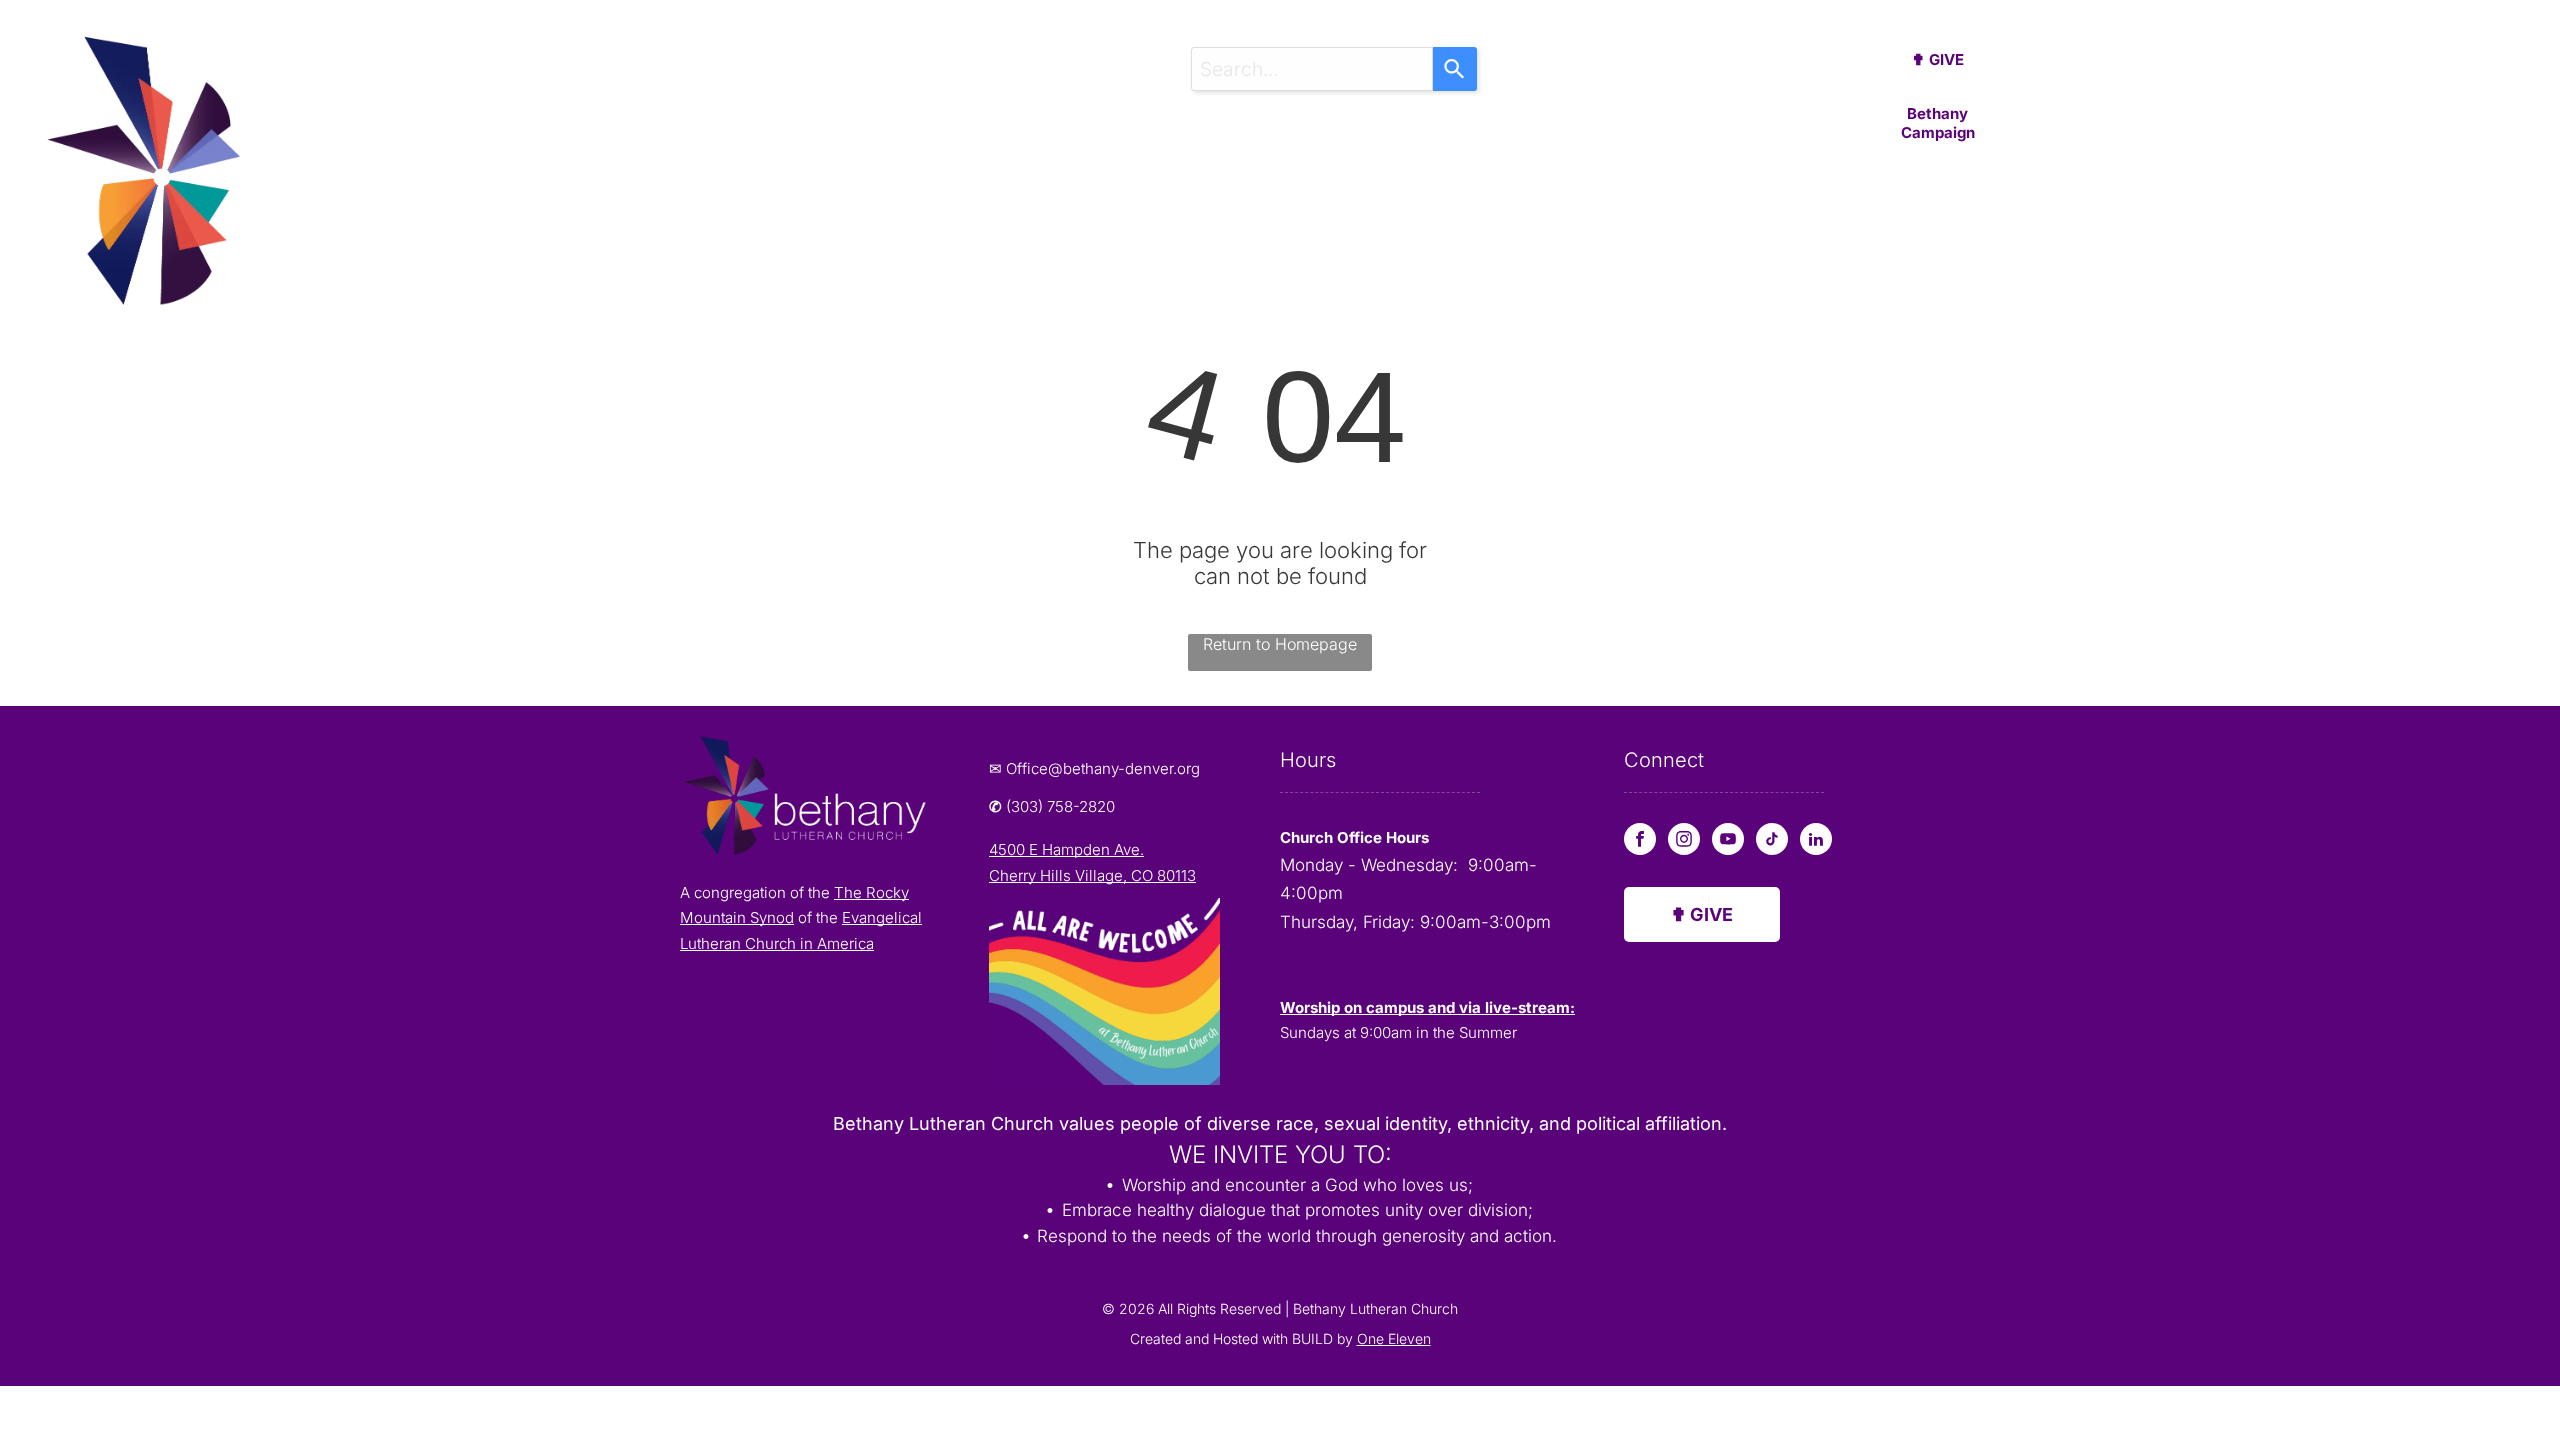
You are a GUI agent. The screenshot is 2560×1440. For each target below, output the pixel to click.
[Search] (1455, 69)
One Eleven (1394, 1338)
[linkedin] (1816, 841)
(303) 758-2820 (1060, 806)
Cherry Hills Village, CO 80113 (1092, 875)
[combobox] (1312, 69)
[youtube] (1728, 841)
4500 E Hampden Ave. (1066, 849)
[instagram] (1684, 841)
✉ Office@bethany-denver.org (1094, 768)
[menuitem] (910, 139)
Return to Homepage (1280, 644)
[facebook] (1640, 841)
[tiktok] (1772, 841)
